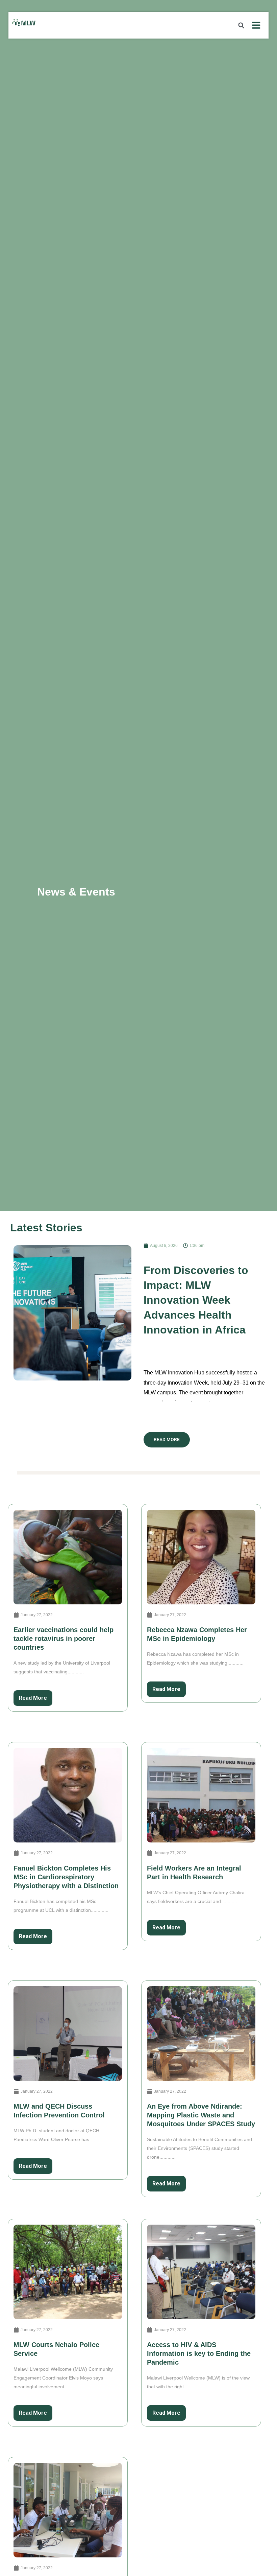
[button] (241, 25)
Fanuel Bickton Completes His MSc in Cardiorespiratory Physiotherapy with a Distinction (66, 1877)
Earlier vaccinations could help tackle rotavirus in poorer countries (64, 1639)
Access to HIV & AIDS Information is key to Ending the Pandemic (199, 2353)
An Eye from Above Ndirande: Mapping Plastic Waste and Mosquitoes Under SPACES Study (201, 2115)
